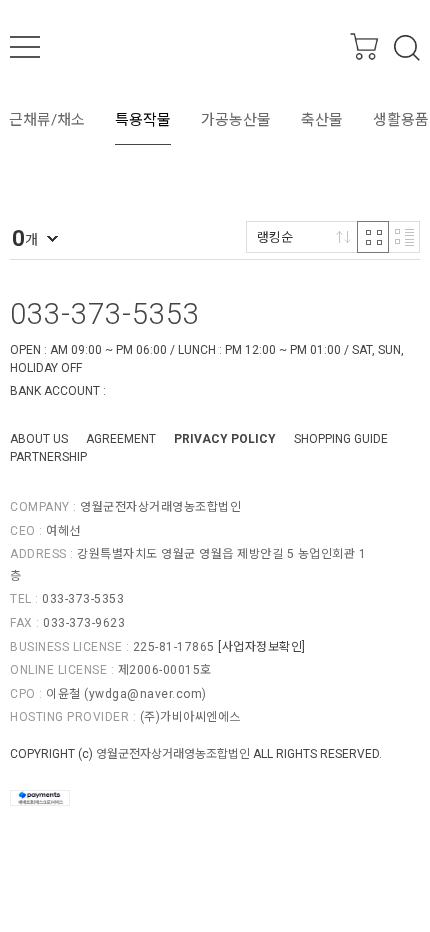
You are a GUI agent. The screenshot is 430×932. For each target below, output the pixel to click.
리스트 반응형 (404, 237)
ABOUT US (39, 439)
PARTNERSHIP (48, 457)
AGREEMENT (121, 439)
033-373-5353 (105, 314)
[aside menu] (25, 47)
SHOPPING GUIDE (341, 439)
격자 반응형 (373, 237)
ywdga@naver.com (146, 694)
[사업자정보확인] (262, 647)
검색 (407, 48)
